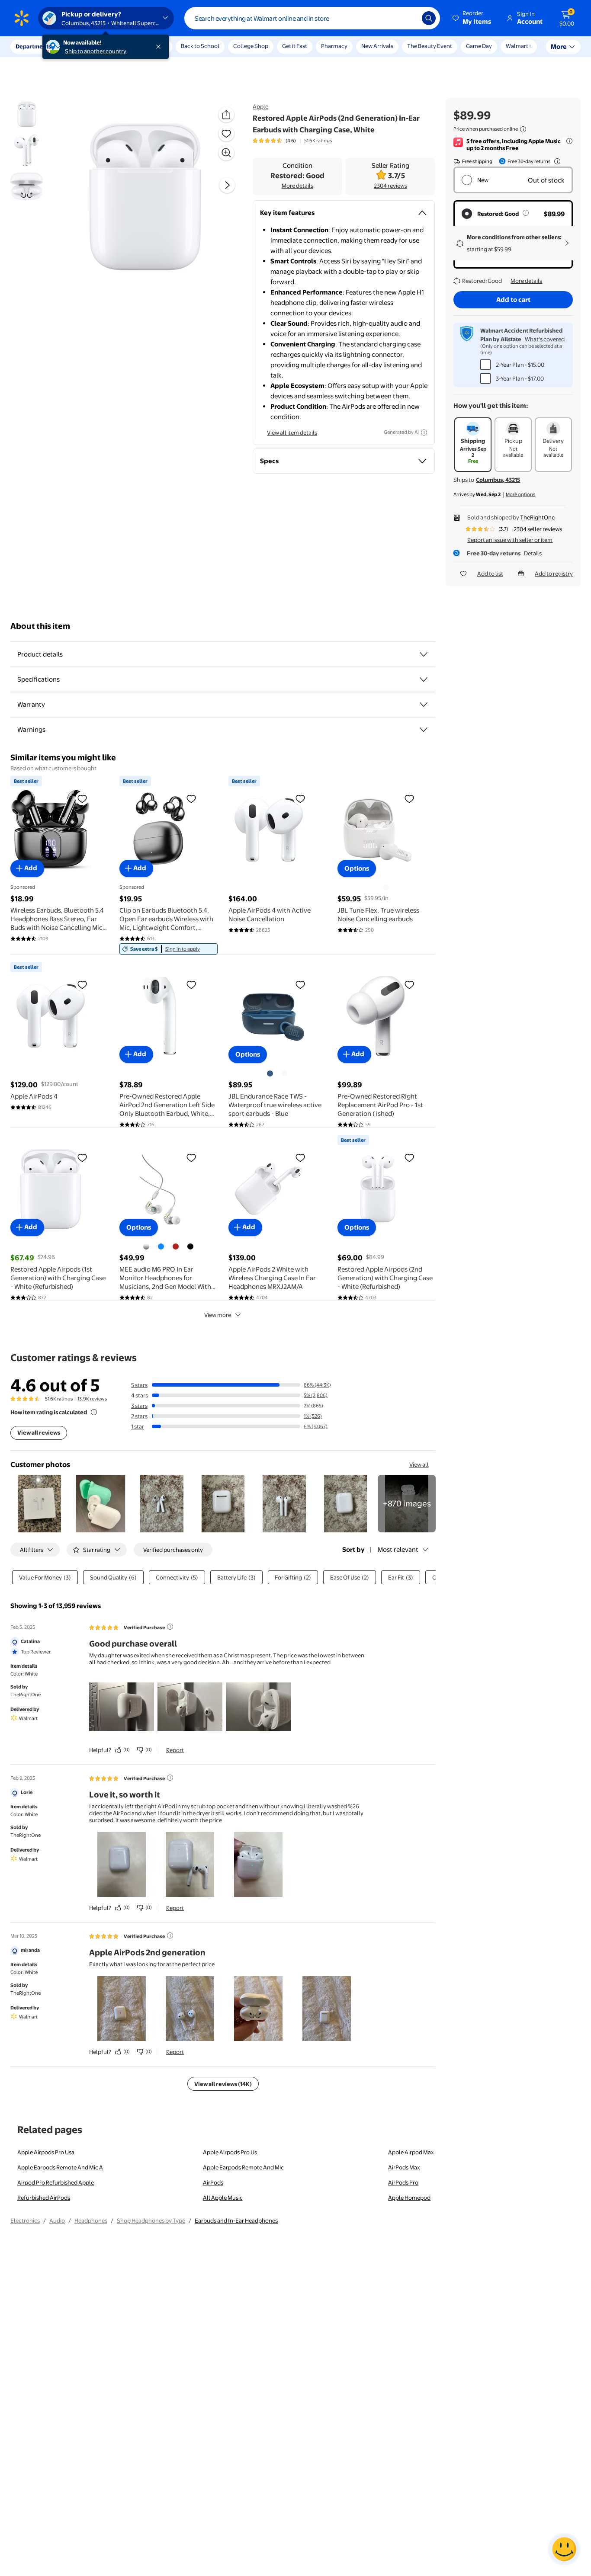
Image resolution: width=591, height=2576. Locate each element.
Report (175, 1750)
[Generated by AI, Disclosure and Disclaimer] (424, 433)
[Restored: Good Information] (526, 213)
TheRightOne (537, 517)
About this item (40, 626)
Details (533, 553)
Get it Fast (295, 46)
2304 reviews (390, 186)
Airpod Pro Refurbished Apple (56, 2182)
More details (297, 186)
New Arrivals (377, 46)
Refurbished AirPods (44, 2198)
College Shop (251, 46)
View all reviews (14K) (223, 2084)
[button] (472, 18)
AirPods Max (404, 2167)
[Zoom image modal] (226, 153)
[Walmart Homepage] (22, 18)
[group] (292, 141)
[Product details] (424, 654)
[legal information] (523, 129)
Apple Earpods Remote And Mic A (60, 2167)
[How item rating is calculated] (94, 1412)
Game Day (479, 46)
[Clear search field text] (409, 18)
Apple (260, 106)
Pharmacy (334, 46)
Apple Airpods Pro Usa (46, 2152)
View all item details (292, 433)
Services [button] (87, 46)
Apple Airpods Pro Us (230, 2152)
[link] (169, 949)
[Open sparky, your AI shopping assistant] (564, 2549)
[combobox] (312, 18)
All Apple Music (223, 2198)
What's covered (545, 339)
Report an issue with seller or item (510, 540)
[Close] (160, 47)
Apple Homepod (409, 2198)
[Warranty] (424, 705)
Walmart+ (519, 46)
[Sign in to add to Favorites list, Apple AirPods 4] (82, 984)
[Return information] (556, 161)
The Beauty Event (430, 46)
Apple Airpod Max (411, 2152)
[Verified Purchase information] (170, 1627)
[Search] (429, 18)
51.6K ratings (318, 141)
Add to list (490, 574)
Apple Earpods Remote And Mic (243, 2167)
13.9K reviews (92, 1399)
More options (520, 494)
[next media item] (227, 185)
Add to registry (554, 574)
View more (218, 1315)
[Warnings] (424, 730)
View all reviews (39, 1432)
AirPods (213, 2182)
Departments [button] (33, 46)
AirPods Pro (403, 2182)
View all (419, 1464)
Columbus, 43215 (498, 480)
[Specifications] (424, 679)
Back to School (200, 46)
